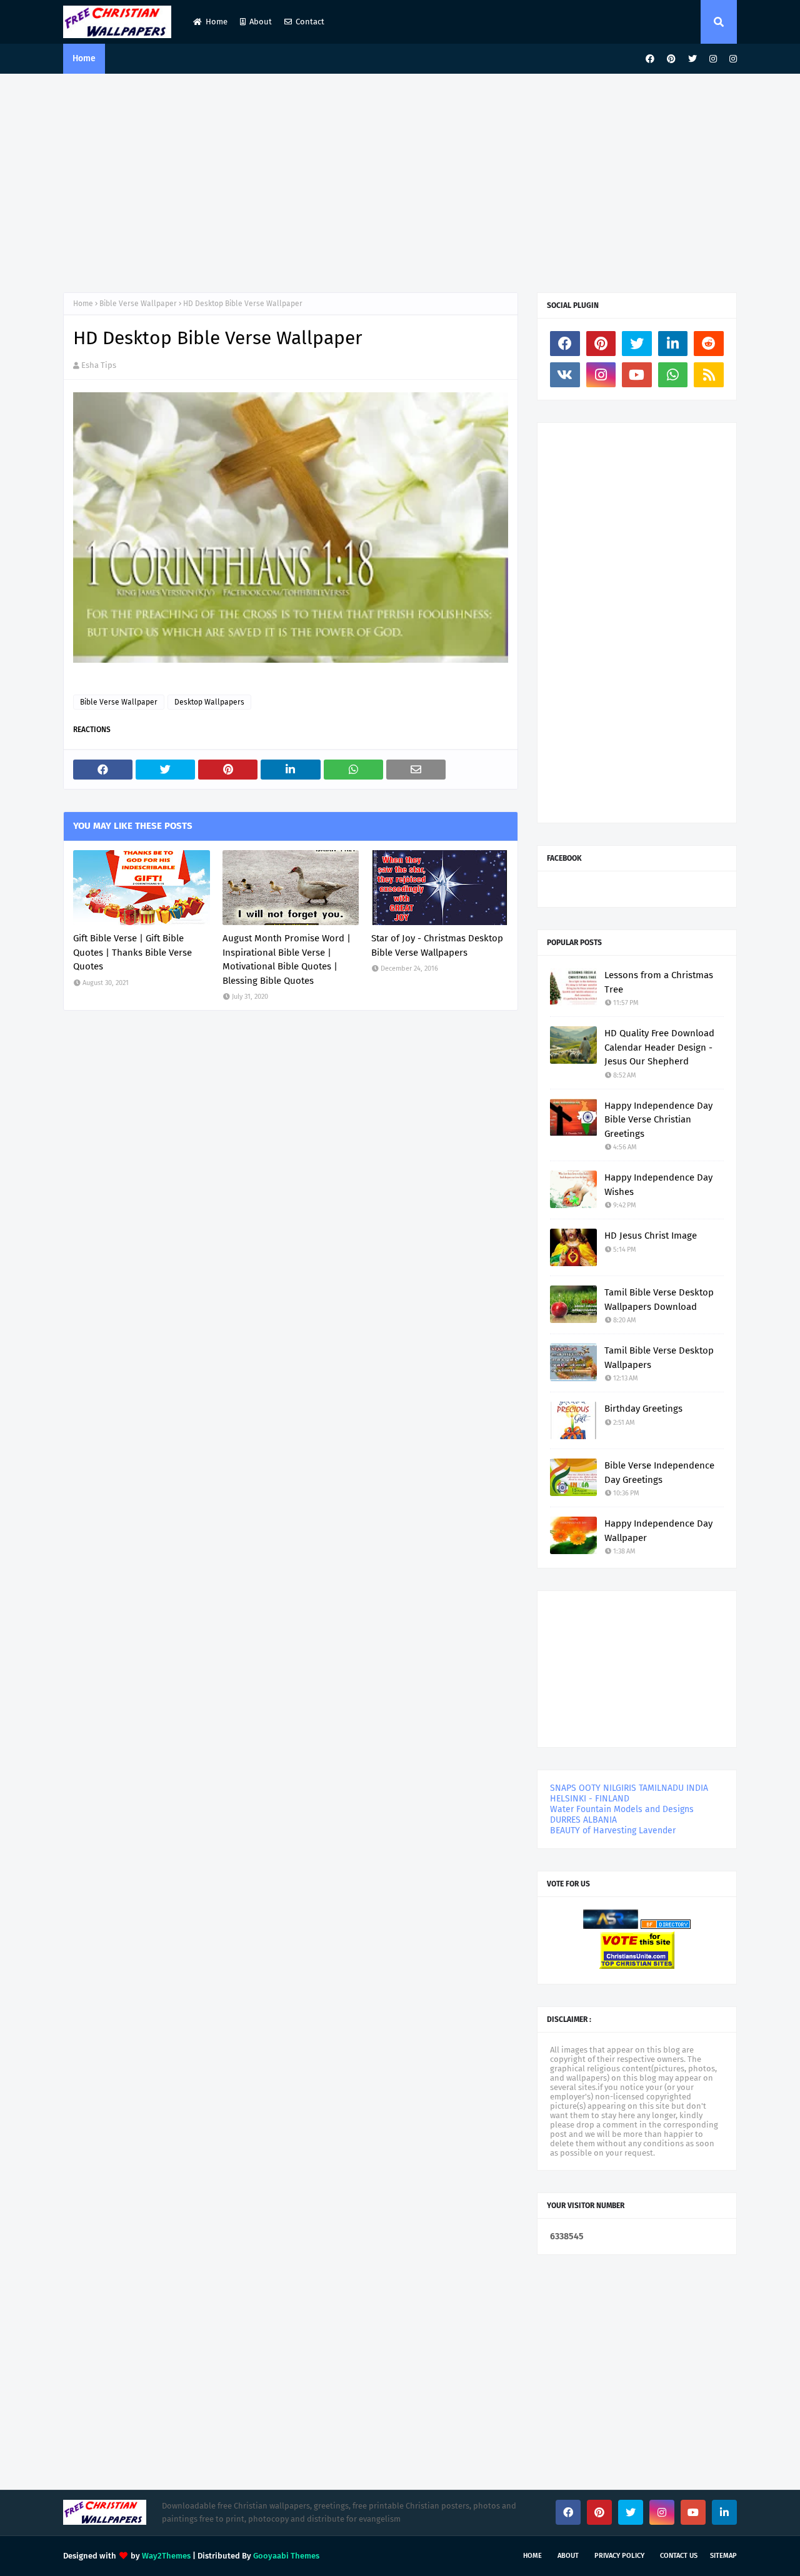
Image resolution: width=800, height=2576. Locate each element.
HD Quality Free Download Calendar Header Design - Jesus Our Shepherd (659, 1047)
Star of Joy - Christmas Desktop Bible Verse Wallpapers (437, 945)
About (261, 22)
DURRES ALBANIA (583, 1820)
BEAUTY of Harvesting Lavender (613, 1830)
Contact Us (679, 2556)
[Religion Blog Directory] (666, 1926)
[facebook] (650, 59)
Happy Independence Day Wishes (658, 1185)
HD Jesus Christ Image (651, 1236)
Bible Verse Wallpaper (138, 304)
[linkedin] (673, 344)
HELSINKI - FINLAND (590, 1799)
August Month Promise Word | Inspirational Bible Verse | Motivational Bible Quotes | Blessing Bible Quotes (287, 959)
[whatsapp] (673, 375)
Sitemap (723, 2556)
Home (217, 22)
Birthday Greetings (643, 1409)
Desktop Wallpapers (209, 702)
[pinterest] (671, 59)
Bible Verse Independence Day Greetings (659, 1473)
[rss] (709, 375)
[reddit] (709, 344)
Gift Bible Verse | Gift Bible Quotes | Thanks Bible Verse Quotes (132, 952)
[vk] (565, 375)
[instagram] (713, 59)
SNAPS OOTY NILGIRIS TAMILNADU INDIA (629, 1788)
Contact (310, 22)
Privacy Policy (619, 2556)
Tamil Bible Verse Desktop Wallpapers (659, 1358)
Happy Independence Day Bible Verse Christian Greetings (658, 1120)
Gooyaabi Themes (286, 2556)
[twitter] (692, 59)
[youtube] (637, 375)
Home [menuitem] (84, 58)
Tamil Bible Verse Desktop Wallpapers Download (659, 1300)
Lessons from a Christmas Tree (659, 982)
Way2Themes (166, 2556)
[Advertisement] (400, 180)
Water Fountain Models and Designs (622, 1809)
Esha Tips (99, 365)
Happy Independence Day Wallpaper (658, 1531)
